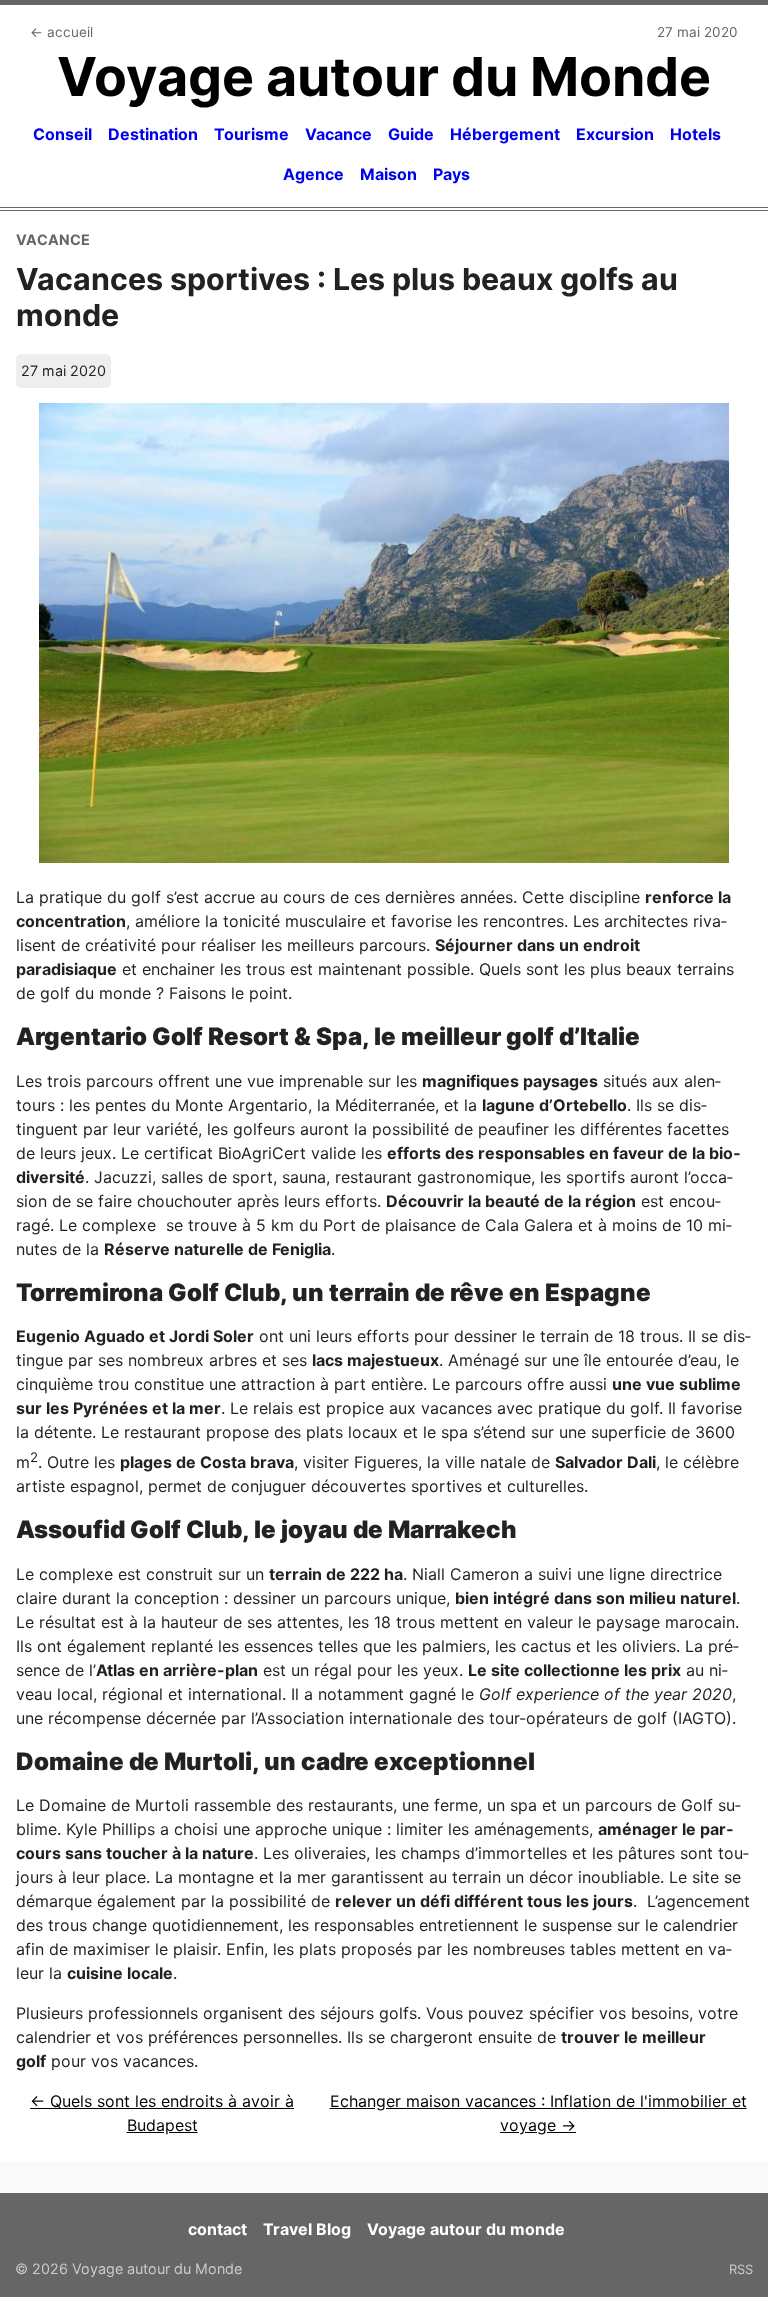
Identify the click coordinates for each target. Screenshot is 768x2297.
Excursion (615, 134)
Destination (153, 134)
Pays (451, 174)
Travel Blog (307, 2229)
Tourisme (251, 134)
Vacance (338, 134)
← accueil (61, 32)
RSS (741, 2269)
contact (217, 2229)
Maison (388, 174)
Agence (313, 174)
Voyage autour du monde (466, 2229)
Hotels (695, 134)
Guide (411, 134)
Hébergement (505, 134)
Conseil (62, 134)
